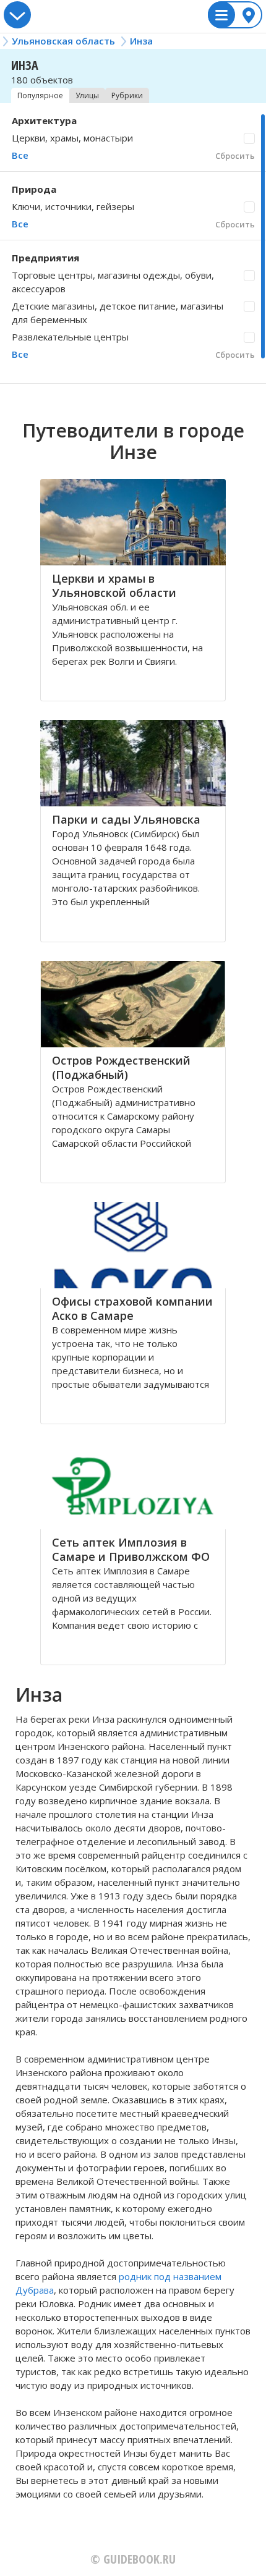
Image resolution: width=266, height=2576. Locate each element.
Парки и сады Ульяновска (126, 819)
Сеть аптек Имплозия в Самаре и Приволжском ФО (131, 1549)
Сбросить (235, 156)
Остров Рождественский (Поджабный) (121, 1067)
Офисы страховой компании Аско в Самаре (132, 1308)
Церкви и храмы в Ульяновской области (114, 585)
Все (20, 155)
